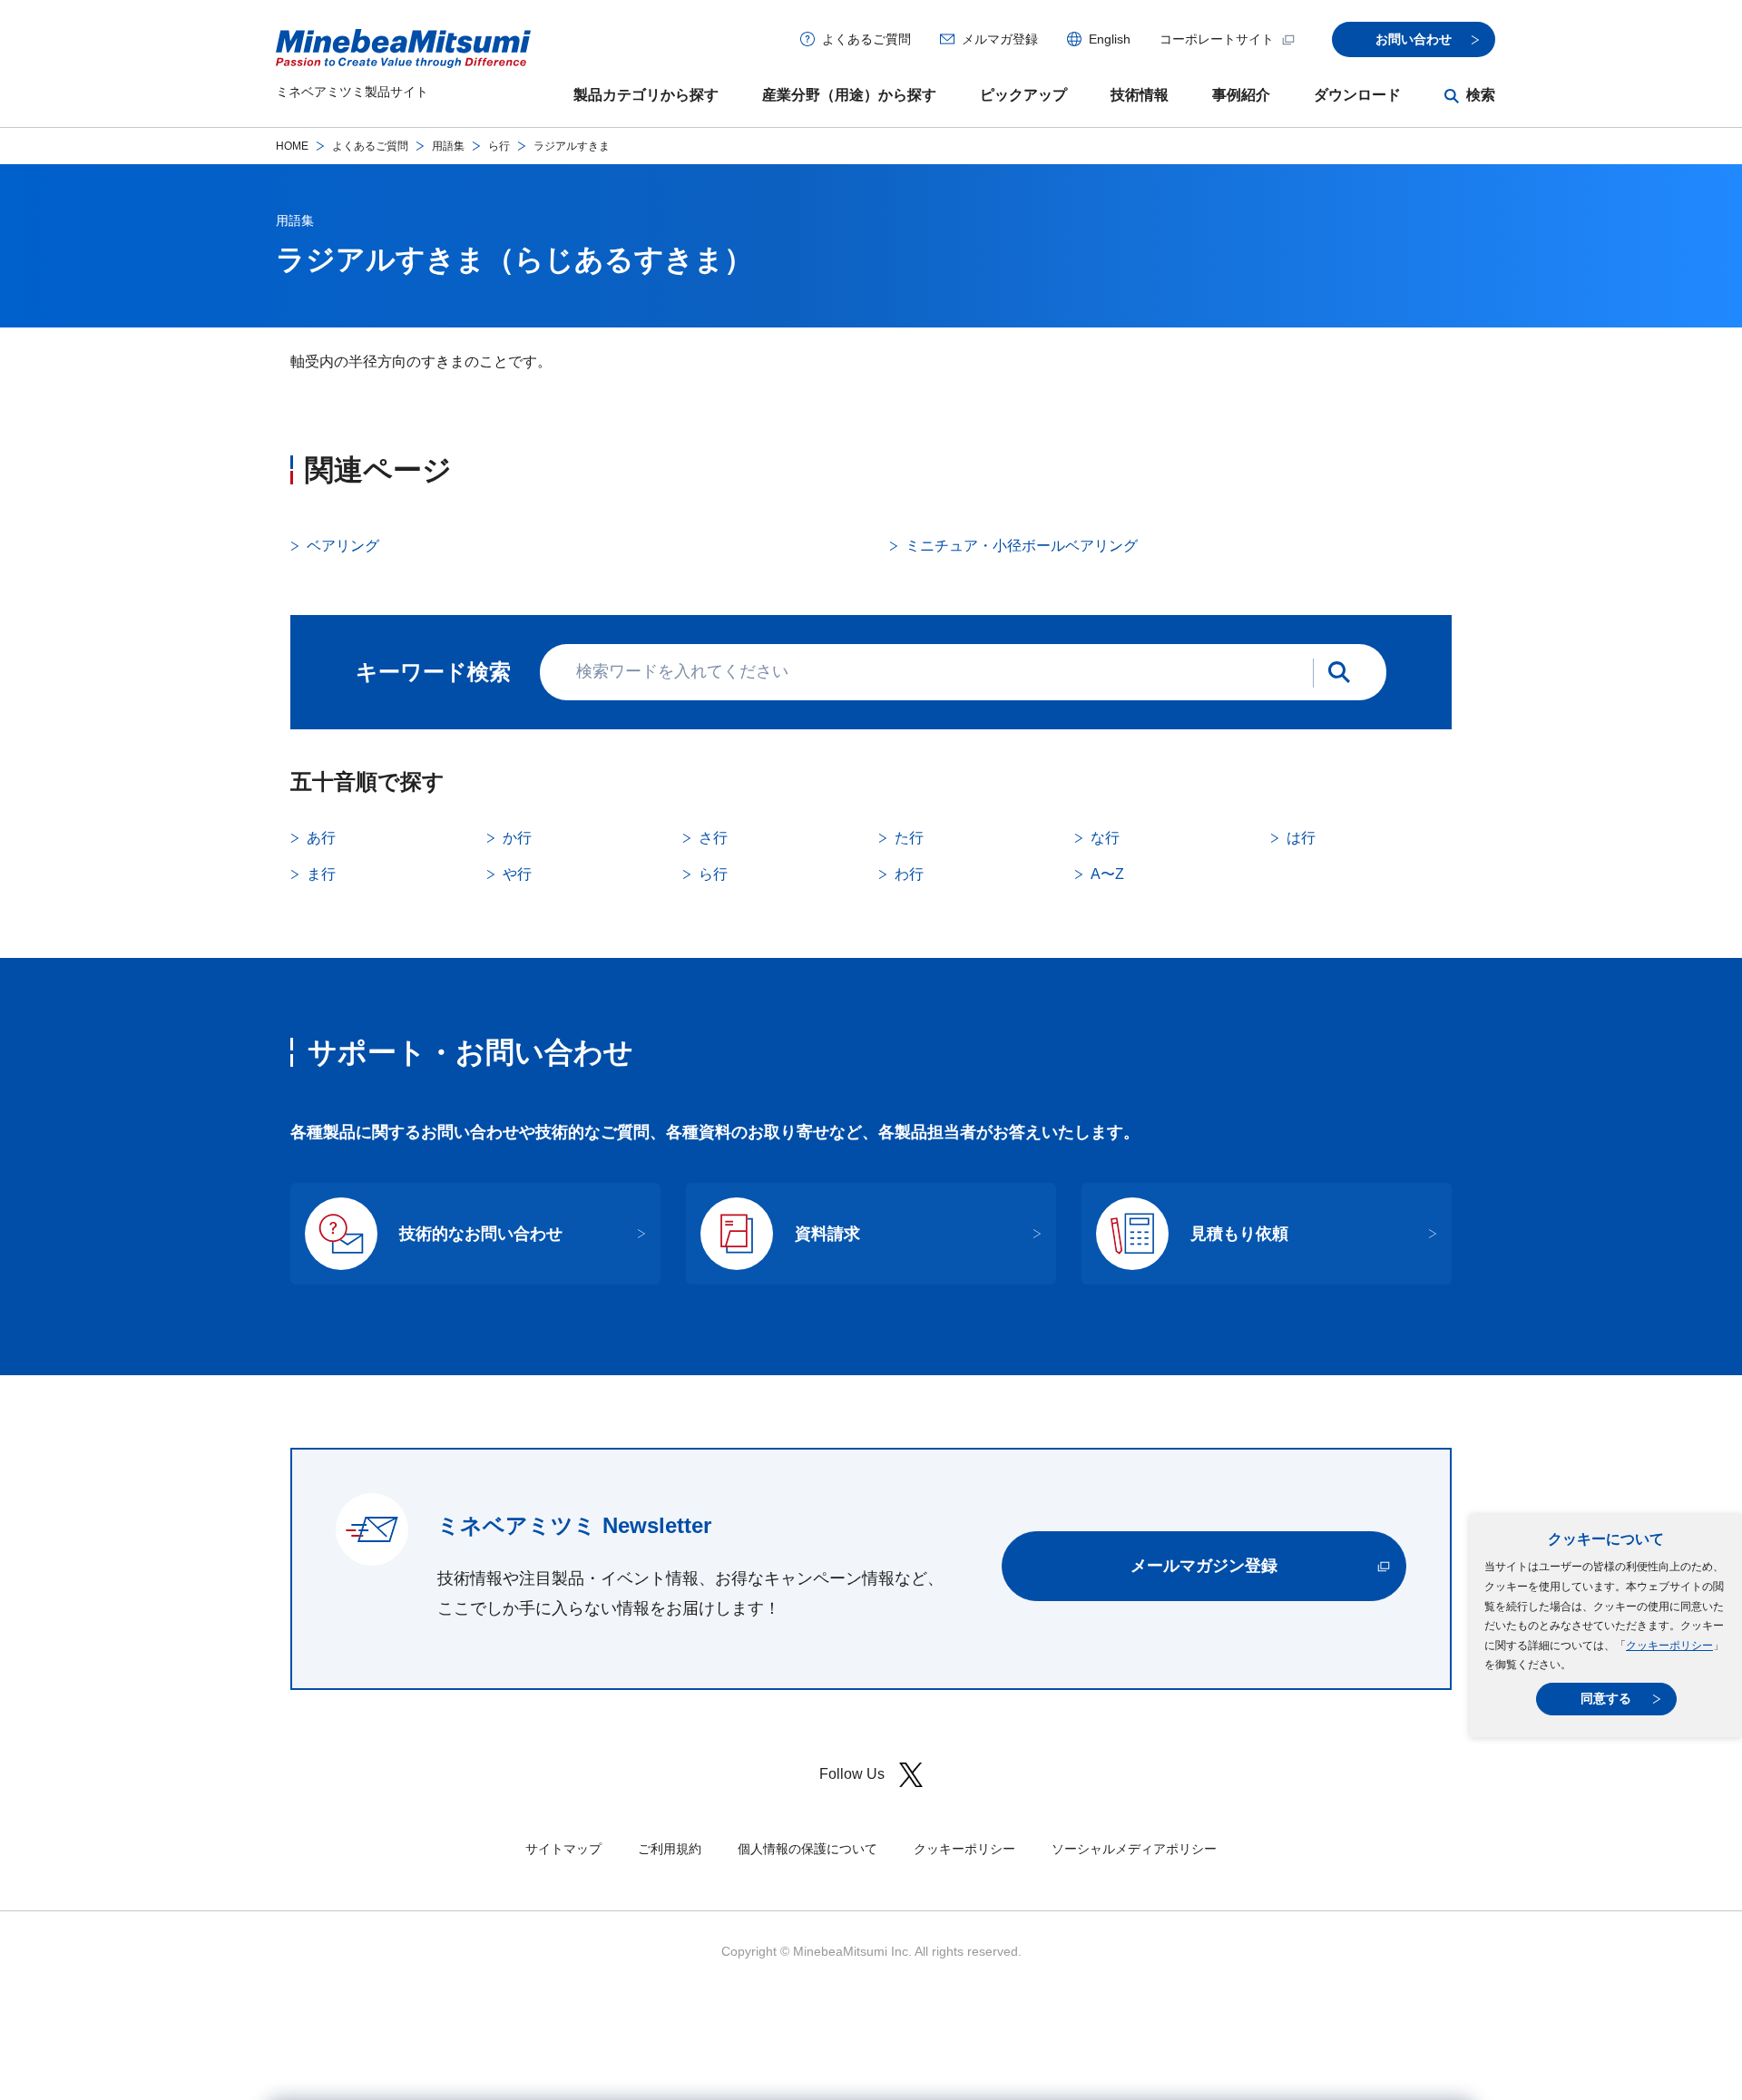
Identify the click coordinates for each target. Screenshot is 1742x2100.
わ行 (909, 874)
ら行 (499, 146)
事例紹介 (1241, 95)
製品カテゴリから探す (646, 95)
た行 (909, 838)
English (1110, 39)
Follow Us (852, 1774)
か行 (517, 838)
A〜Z (1107, 874)
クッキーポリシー (1669, 1646)
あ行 (321, 838)
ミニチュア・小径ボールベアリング (1022, 546)
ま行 (321, 874)
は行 (1301, 838)
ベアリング (343, 546)
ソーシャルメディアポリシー (1134, 1849)
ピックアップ (1023, 95)
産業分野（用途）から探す (849, 95)
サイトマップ (563, 1849)
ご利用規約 (670, 1849)
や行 (517, 874)
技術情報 (1140, 95)
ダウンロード (1357, 95)
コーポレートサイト (1217, 39)
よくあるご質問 (866, 39)
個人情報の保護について (807, 1849)
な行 (1105, 838)
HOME (292, 146)
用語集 (448, 146)
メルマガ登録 (1000, 39)
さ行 (713, 838)
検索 (1481, 95)
